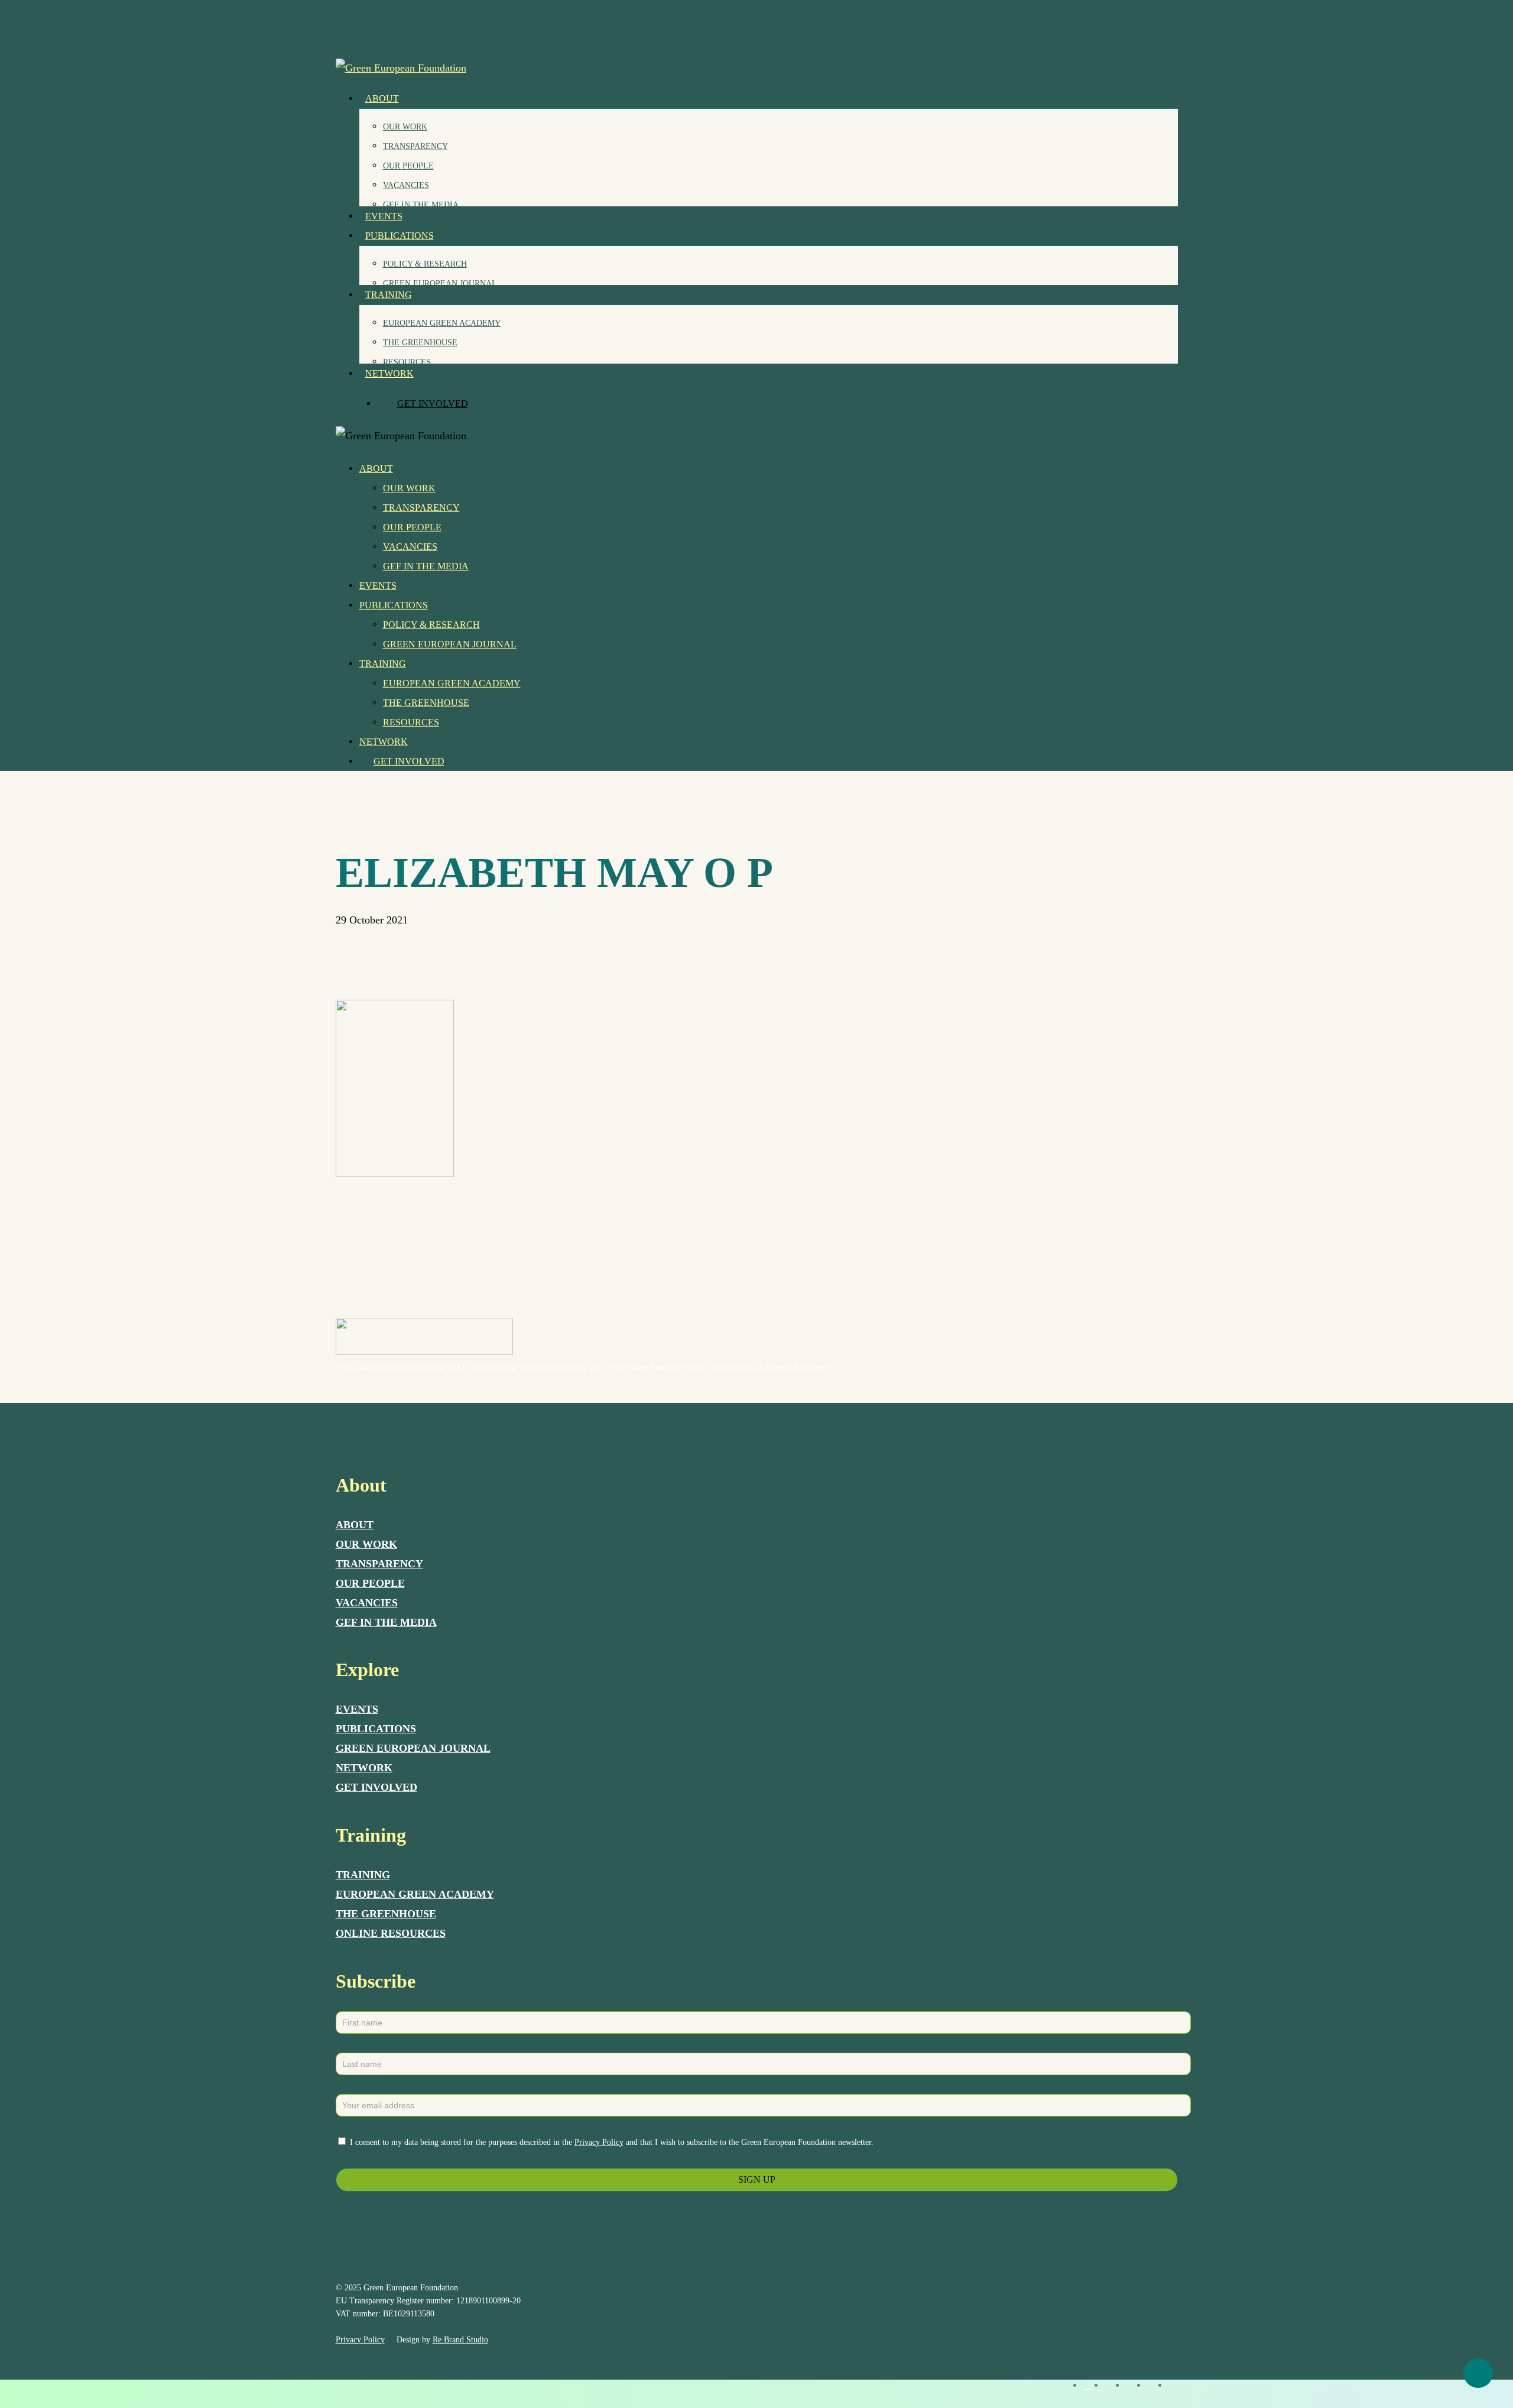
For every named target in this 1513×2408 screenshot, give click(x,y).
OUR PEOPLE (370, 1583)
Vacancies (410, 547)
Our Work (409, 488)
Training (383, 664)
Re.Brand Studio (460, 2340)
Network (384, 742)
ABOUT (355, 1525)
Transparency (421, 508)
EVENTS (357, 1709)
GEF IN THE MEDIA (386, 1622)
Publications (394, 605)
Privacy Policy (599, 2142)
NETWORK (364, 1768)
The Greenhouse (426, 703)
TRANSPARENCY (379, 1564)
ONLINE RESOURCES (391, 1933)
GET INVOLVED (376, 1787)
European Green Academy (452, 683)
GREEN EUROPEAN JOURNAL (413, 1748)
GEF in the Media (426, 566)
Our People (412, 527)
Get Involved (409, 761)
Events (378, 586)
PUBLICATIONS (376, 1729)
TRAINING (363, 1875)
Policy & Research (431, 625)
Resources (411, 722)
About (376, 469)
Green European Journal (450, 644)
